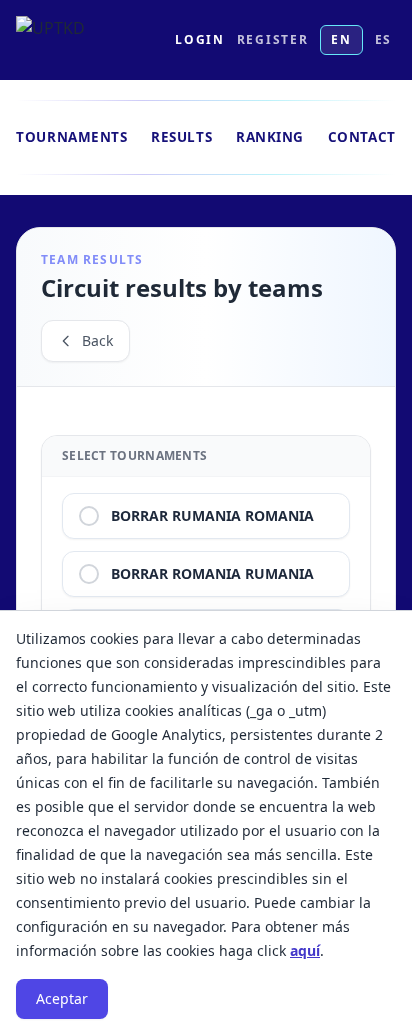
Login (199, 40)
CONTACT (362, 137)
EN (341, 39)
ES (383, 39)
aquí (305, 950)
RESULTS (181, 137)
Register (272, 40)
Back (97, 340)
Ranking (270, 137)
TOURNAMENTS (71, 137)
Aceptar (62, 998)
